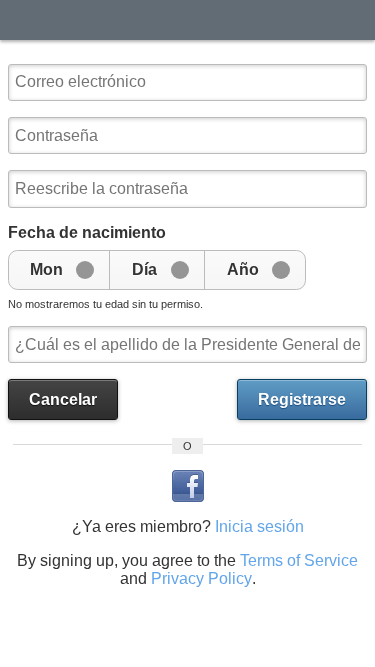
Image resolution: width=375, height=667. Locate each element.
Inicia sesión (259, 526)
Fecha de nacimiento (87, 232)
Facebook (188, 486)
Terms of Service (299, 560)
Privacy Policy (201, 578)
